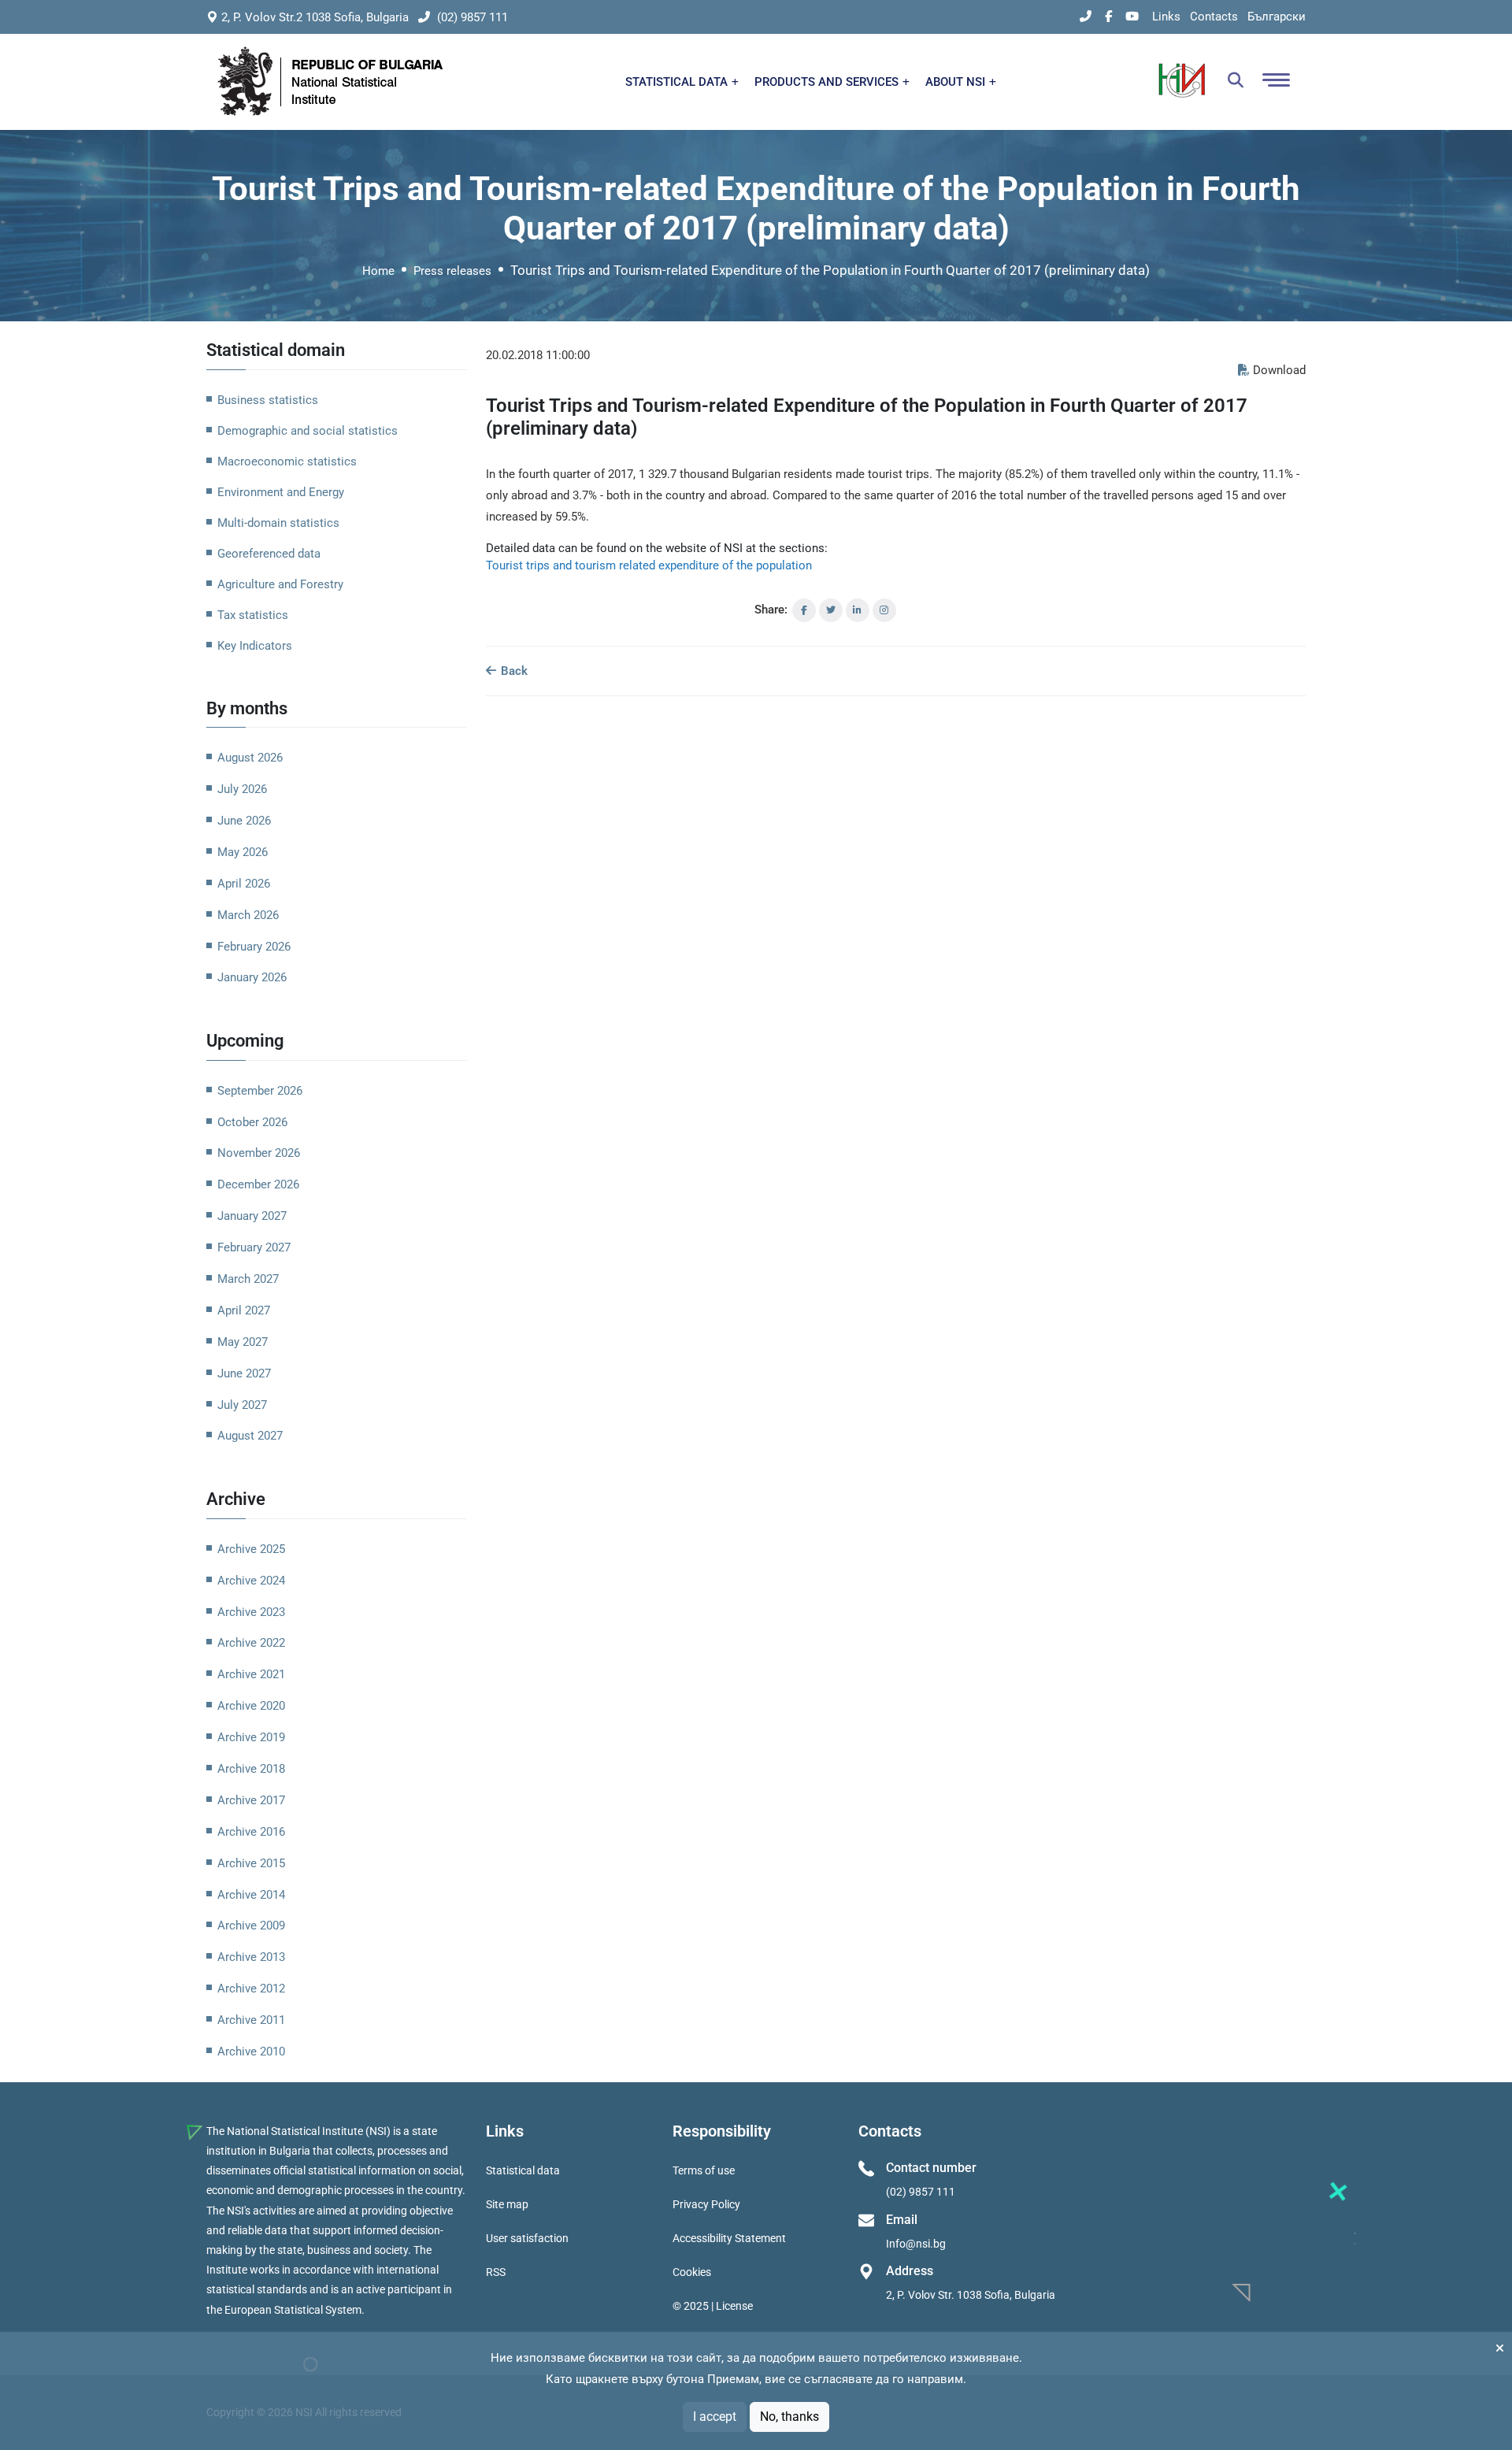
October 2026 (252, 1122)
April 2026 (244, 884)
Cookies (692, 2272)
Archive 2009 (251, 1926)
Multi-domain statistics (278, 523)
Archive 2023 (251, 1612)
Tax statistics (253, 615)
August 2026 (250, 758)
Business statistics (268, 400)
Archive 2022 (251, 1643)
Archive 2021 (251, 1674)
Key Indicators (255, 646)
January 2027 (252, 1216)
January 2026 (252, 977)
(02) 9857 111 (471, 17)
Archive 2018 (251, 1769)
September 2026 (260, 1091)
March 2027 (248, 1279)
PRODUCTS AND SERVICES (828, 82)
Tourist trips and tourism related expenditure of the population (649, 565)
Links (1166, 17)
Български (1277, 17)
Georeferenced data (269, 554)
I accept (715, 2417)
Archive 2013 (251, 1957)
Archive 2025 (251, 1549)
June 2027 (244, 1373)
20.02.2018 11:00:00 (538, 355)
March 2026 (248, 915)
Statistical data (523, 2170)
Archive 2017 (251, 1800)
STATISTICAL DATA (678, 82)
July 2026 (242, 789)
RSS (496, 2272)
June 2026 (244, 821)
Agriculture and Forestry (280, 584)
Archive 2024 (251, 1581)
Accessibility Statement (729, 2238)
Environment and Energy (281, 492)
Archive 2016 (251, 1832)
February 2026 (254, 947)
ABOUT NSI (957, 82)
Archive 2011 (251, 2020)
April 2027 (244, 1310)
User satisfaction (527, 2238)
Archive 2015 (251, 1863)
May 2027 (243, 1342)
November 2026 (259, 1153)
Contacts (1214, 17)
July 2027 (242, 1405)
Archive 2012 (251, 1989)
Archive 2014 (251, 1895)
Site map (507, 2204)
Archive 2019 (251, 1737)
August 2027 (250, 1436)
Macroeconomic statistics (287, 461)
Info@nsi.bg (916, 2244)
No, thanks (789, 2417)
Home (378, 271)
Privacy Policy (706, 2204)
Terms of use (704, 2170)
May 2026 (243, 852)
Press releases (452, 271)
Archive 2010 (251, 2052)
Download (1279, 370)
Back (513, 671)
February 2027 (254, 1247)
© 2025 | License (713, 2306)
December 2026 (258, 1184)
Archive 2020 (251, 1706)
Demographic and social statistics (308, 431)
